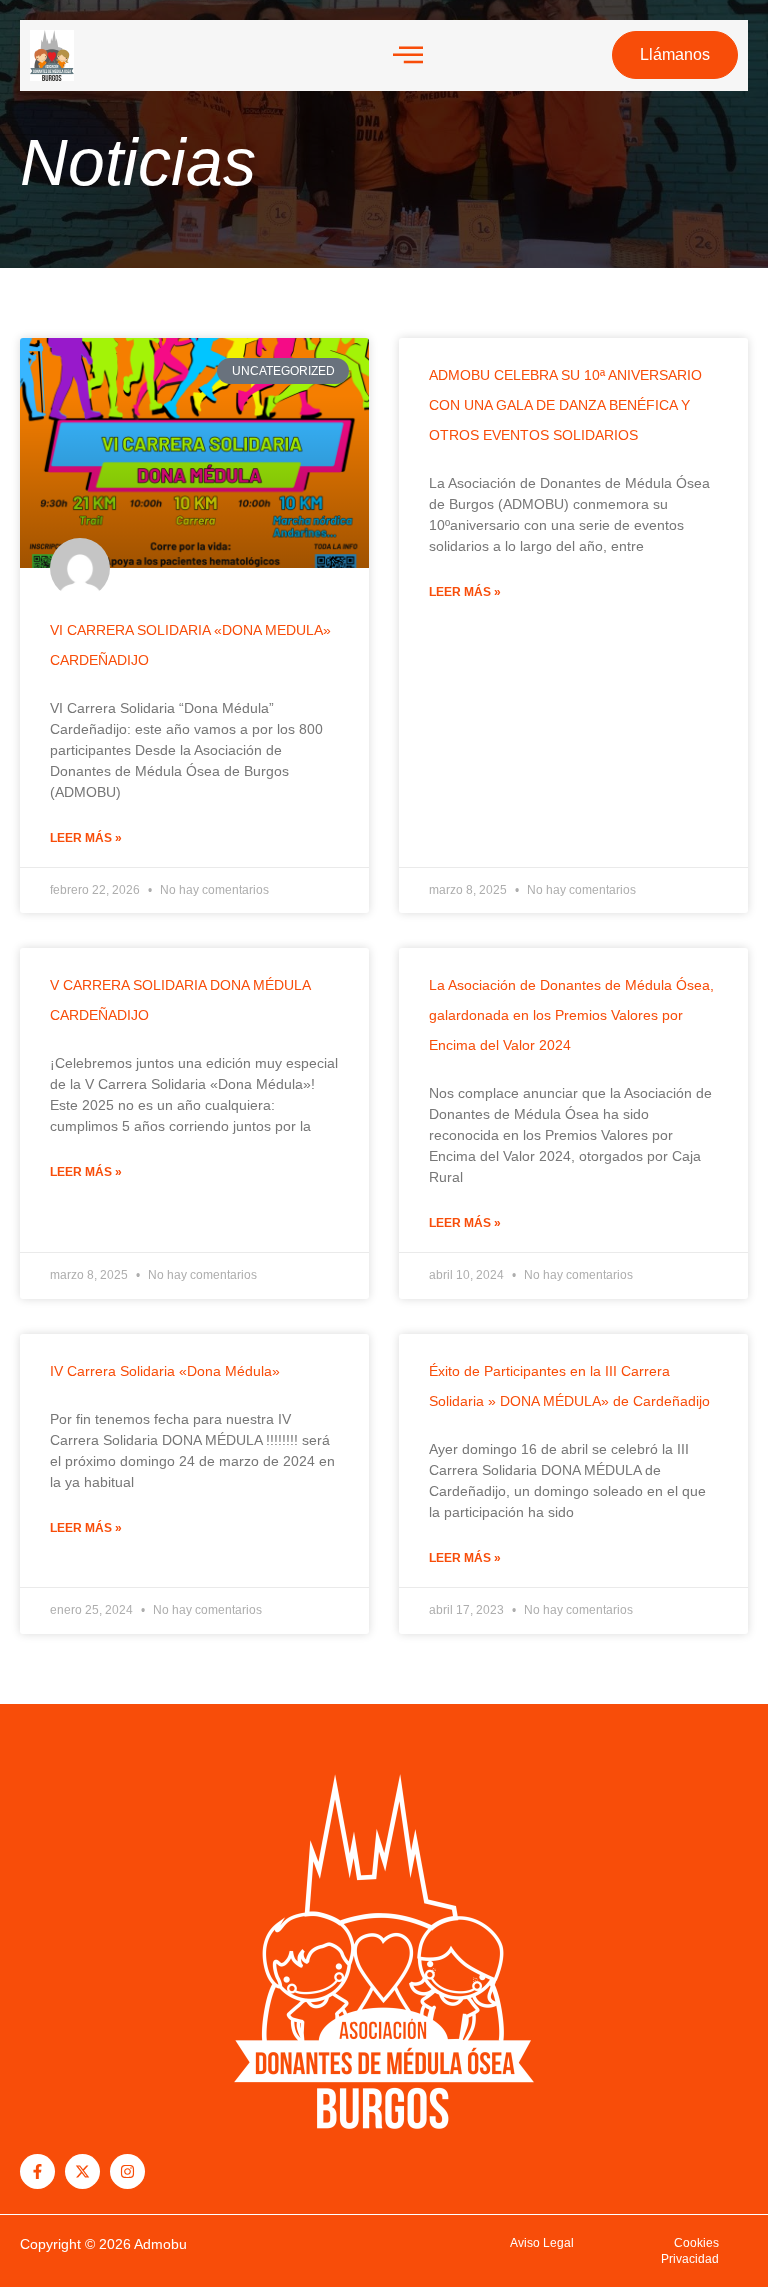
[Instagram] (127, 2171)
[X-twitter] (82, 2171)
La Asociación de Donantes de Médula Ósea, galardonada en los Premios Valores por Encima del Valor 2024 (571, 1015)
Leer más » (86, 838)
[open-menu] (408, 55)
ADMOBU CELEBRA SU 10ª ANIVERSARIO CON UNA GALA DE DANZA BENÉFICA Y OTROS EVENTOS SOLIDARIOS (565, 405)
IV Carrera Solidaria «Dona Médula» (165, 1371)
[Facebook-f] (37, 2171)
